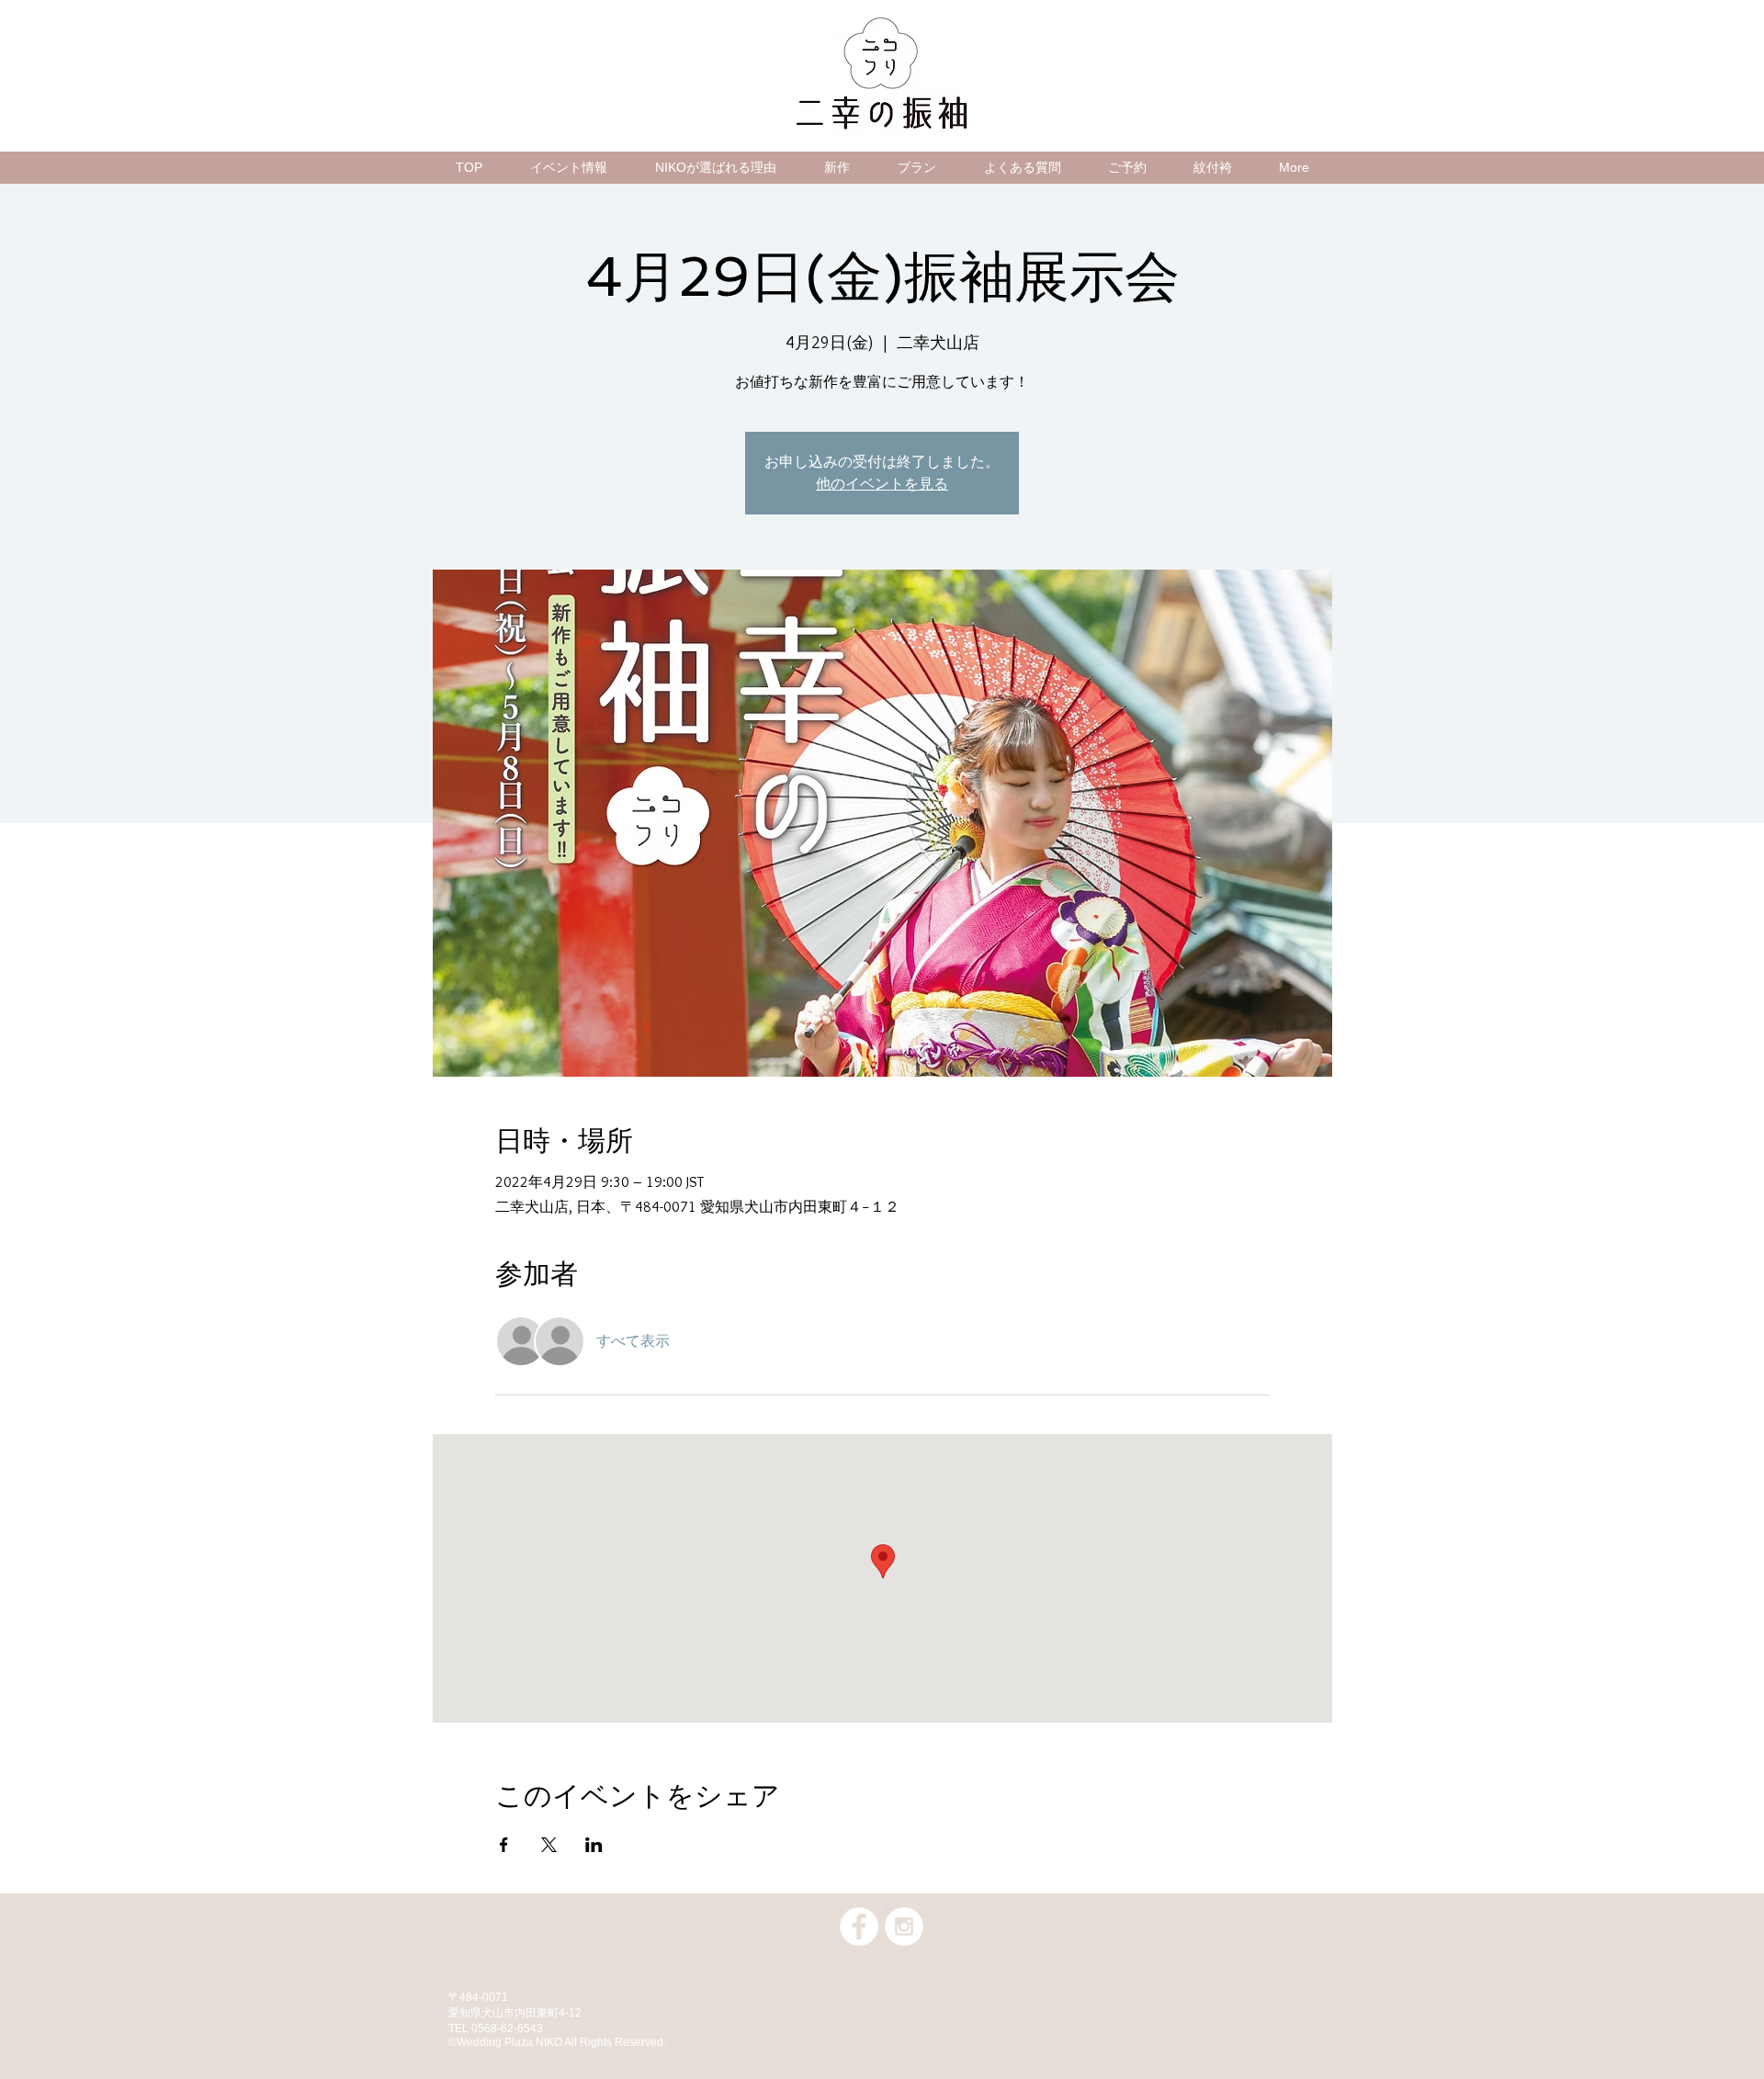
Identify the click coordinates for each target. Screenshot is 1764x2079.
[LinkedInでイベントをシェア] (594, 1845)
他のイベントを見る (882, 484)
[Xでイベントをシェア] (549, 1845)
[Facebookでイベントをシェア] (504, 1845)
